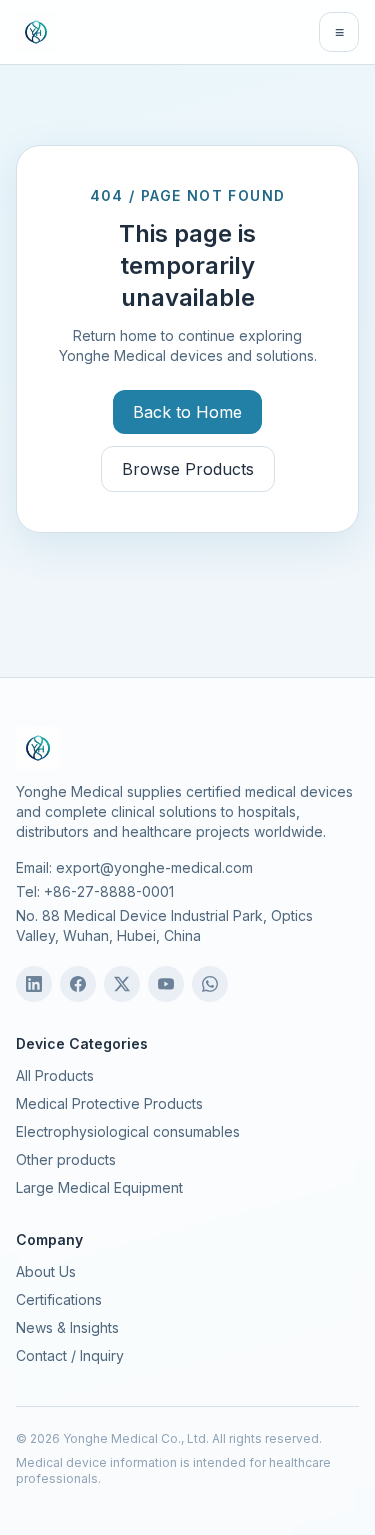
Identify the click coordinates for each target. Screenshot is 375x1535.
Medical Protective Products (109, 1103)
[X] (122, 984)
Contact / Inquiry (70, 1355)
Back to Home (187, 412)
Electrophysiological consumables (128, 1131)
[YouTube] (166, 984)
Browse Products (188, 469)
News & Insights (67, 1327)
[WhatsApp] (210, 984)
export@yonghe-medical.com (154, 867)
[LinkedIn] (34, 984)
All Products (55, 1075)
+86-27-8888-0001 (109, 891)
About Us (46, 1271)
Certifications (59, 1299)
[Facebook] (78, 984)
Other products (66, 1159)
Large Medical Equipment (99, 1187)
